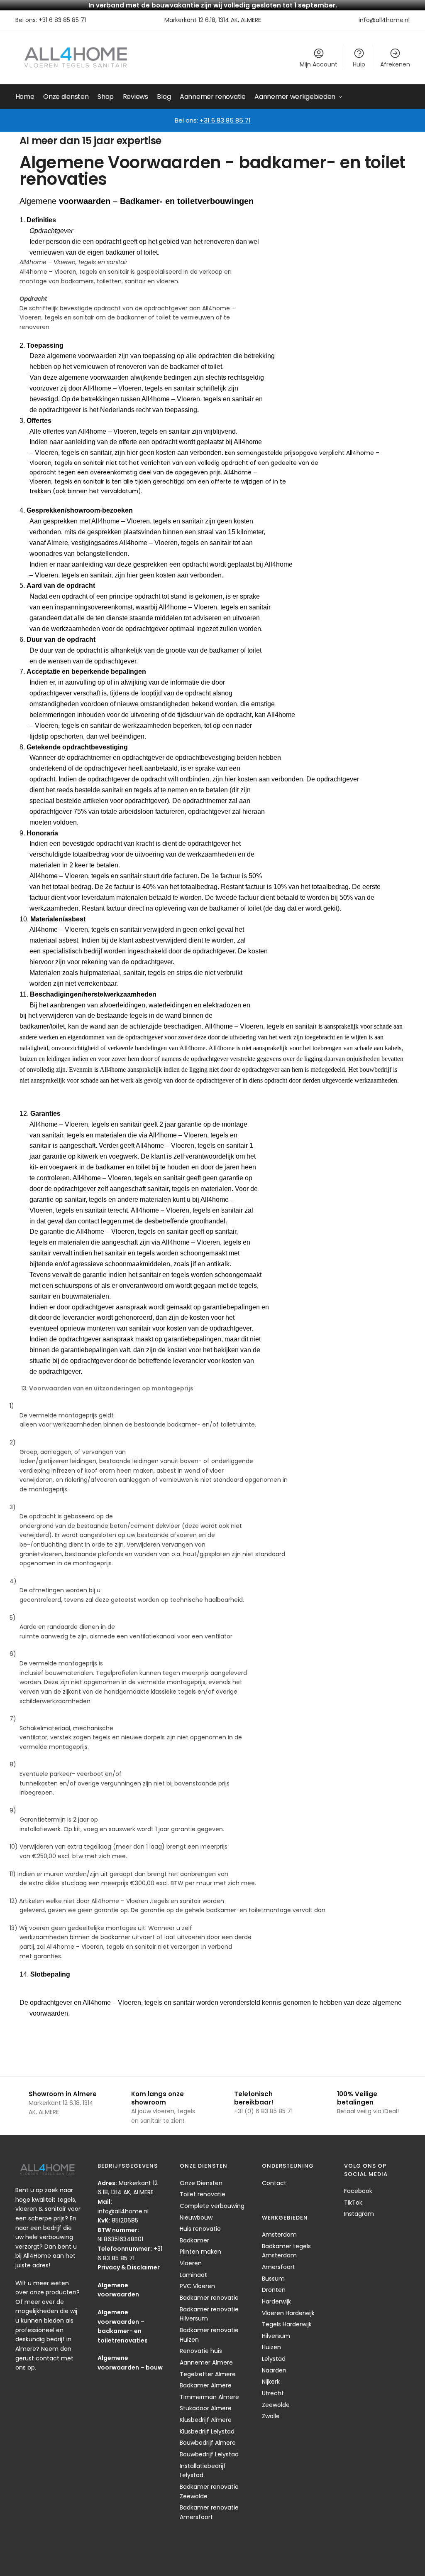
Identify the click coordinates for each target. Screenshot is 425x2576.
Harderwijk (276, 2301)
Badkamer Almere (206, 2385)
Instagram (359, 2214)
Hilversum (276, 2336)
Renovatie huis (201, 2351)
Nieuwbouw (196, 2217)
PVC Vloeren (197, 2286)
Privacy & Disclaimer (129, 2267)
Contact (274, 2183)
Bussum (273, 2279)
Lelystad (274, 2359)
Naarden (274, 2370)
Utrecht (273, 2393)
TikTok (353, 2203)
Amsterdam (279, 2235)
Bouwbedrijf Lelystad (209, 2454)
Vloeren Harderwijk (288, 2313)
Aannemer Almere (206, 2362)
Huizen (271, 2347)
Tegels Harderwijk (287, 2324)
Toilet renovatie (203, 2194)
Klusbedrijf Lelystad (207, 2431)
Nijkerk (271, 2382)
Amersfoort (278, 2267)
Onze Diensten (201, 2183)
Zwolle (271, 2416)
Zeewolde (276, 2405)
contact (48, 2358)
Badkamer (194, 2240)
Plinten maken (200, 2252)
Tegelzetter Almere (208, 2374)
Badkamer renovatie (209, 2298)
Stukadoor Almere (206, 2408)
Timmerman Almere (209, 2397)
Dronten (274, 2290)
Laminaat (193, 2275)
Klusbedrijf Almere (206, 2420)
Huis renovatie (200, 2229)
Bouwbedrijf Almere (208, 2443)
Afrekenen (395, 64)
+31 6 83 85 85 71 (62, 20)
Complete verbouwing (212, 2206)
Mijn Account (319, 64)
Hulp (359, 64)
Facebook (358, 2191)
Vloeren (191, 2263)
